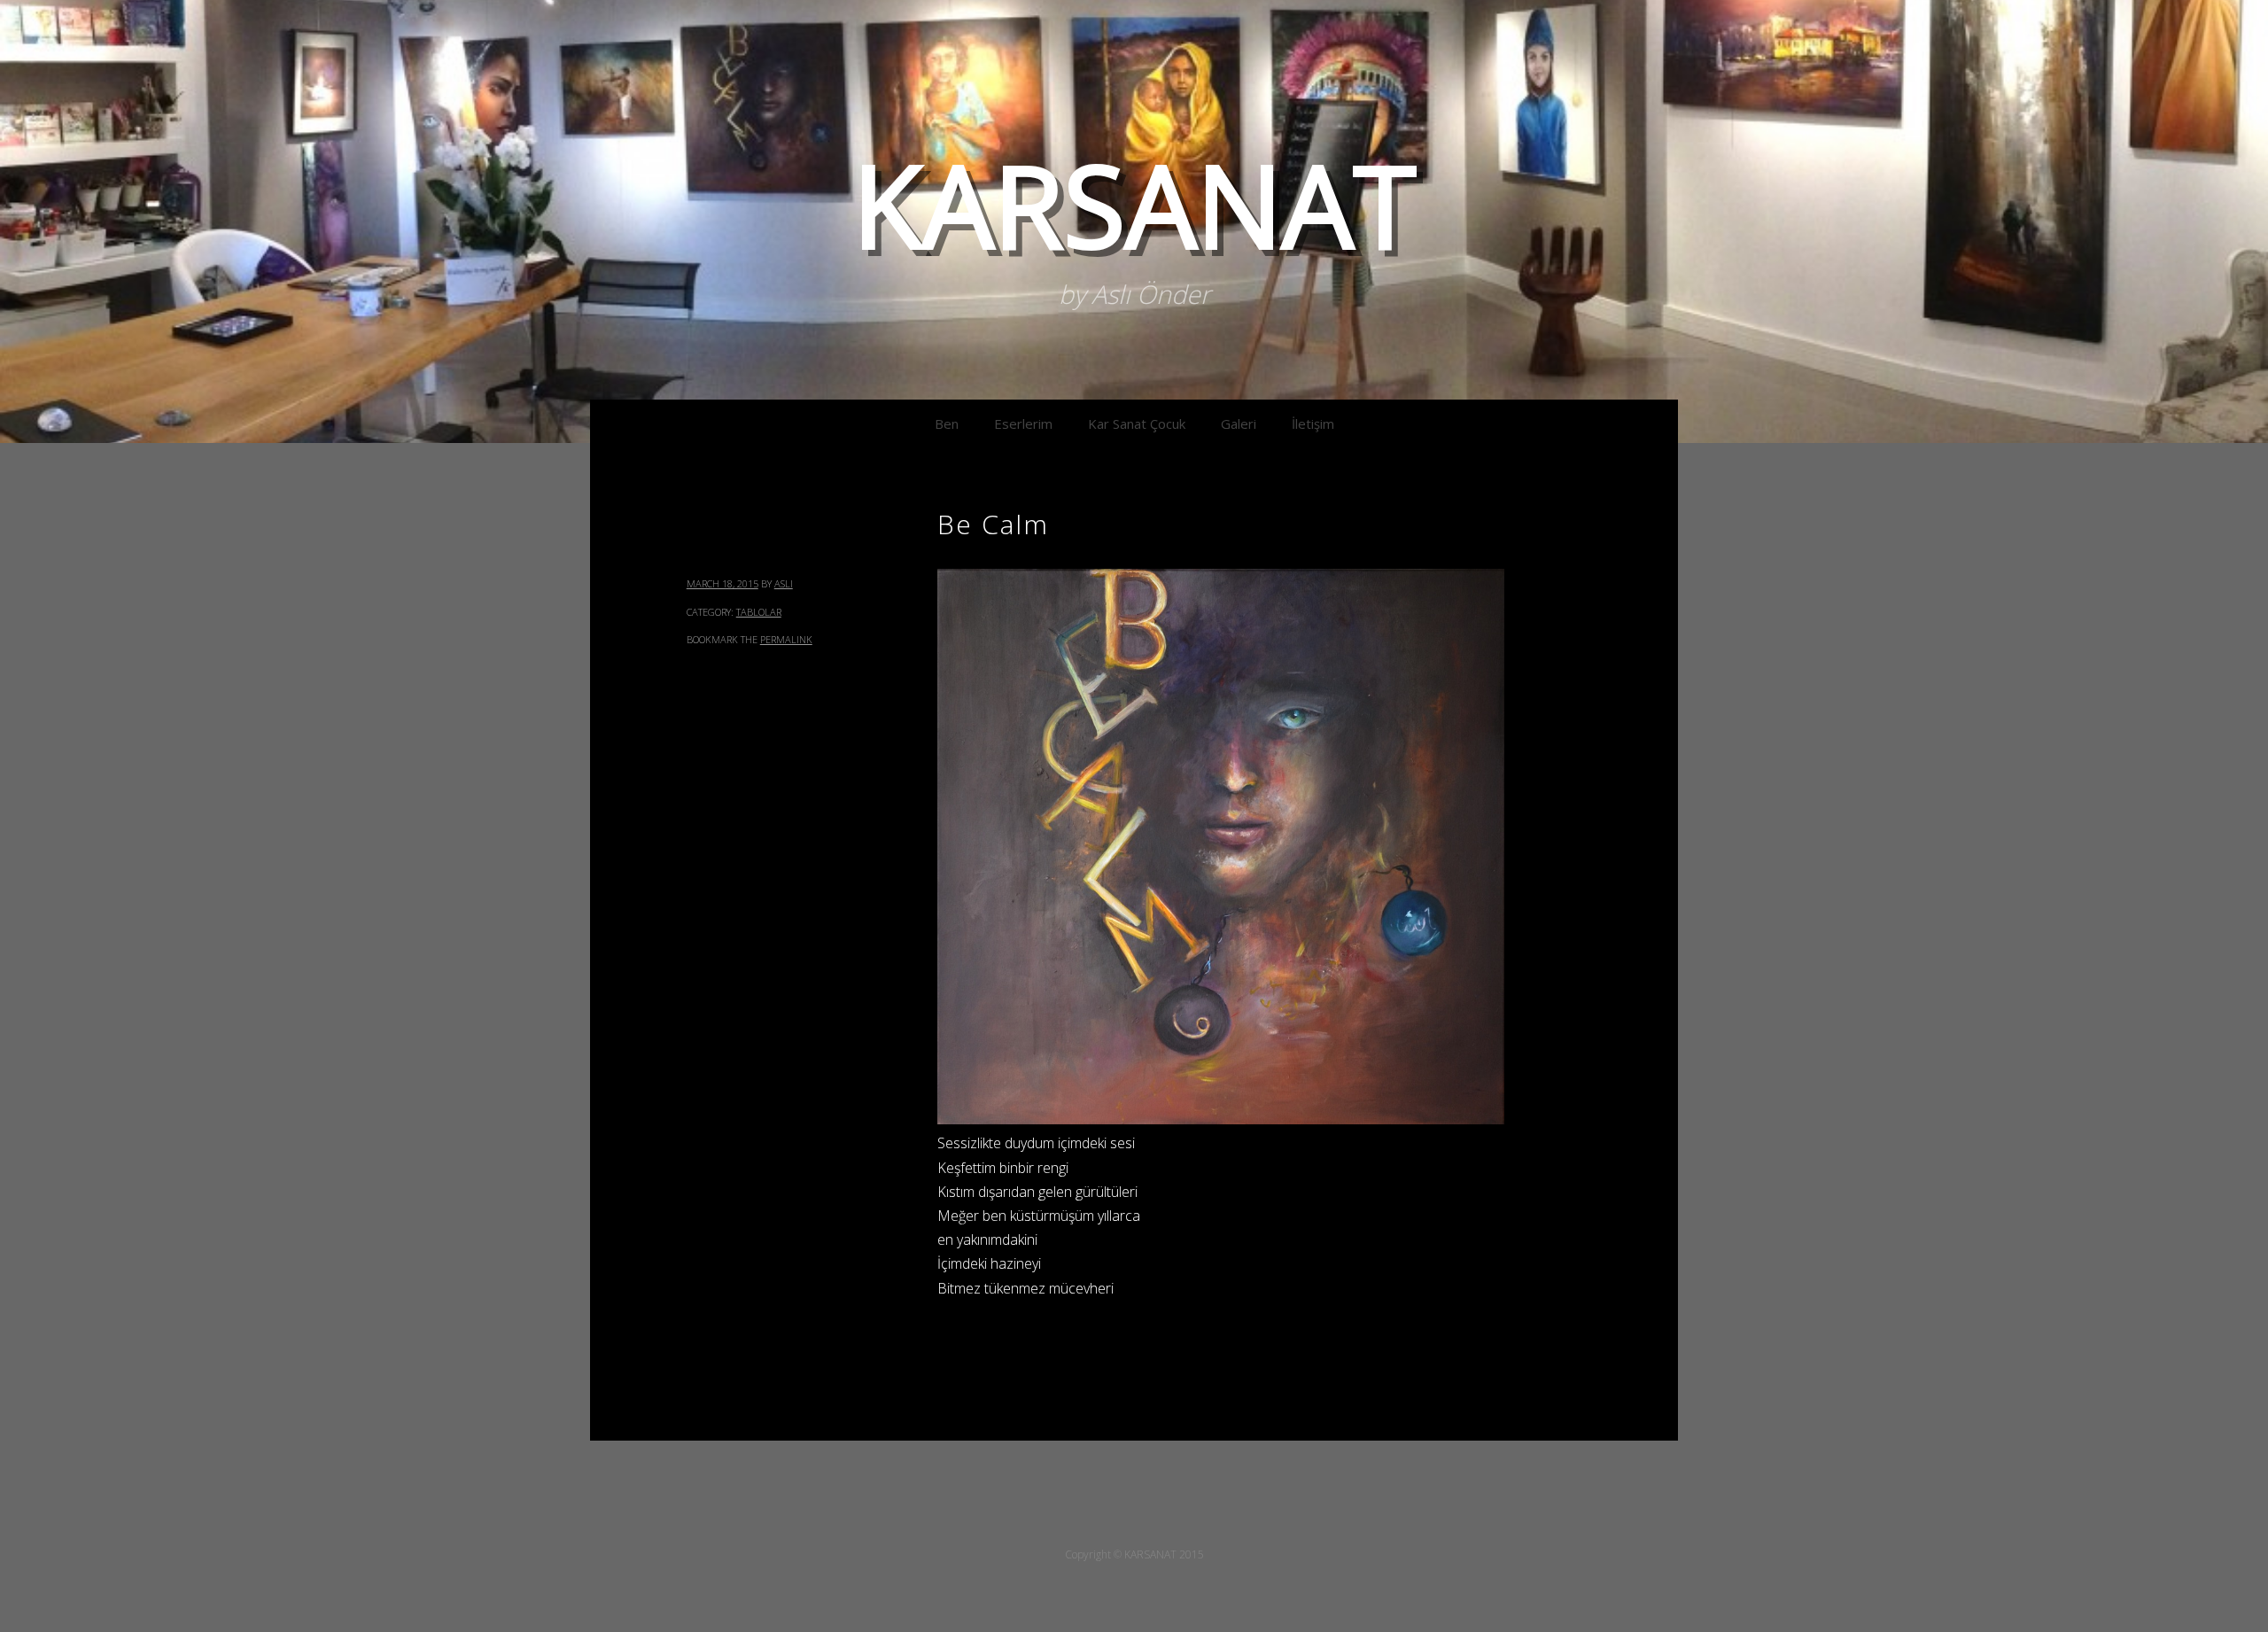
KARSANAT (1134, 204)
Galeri (1239, 424)
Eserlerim (1023, 424)
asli (784, 583)
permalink (786, 639)
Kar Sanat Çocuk (1137, 424)
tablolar (759, 612)
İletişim (1313, 424)
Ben (947, 424)
